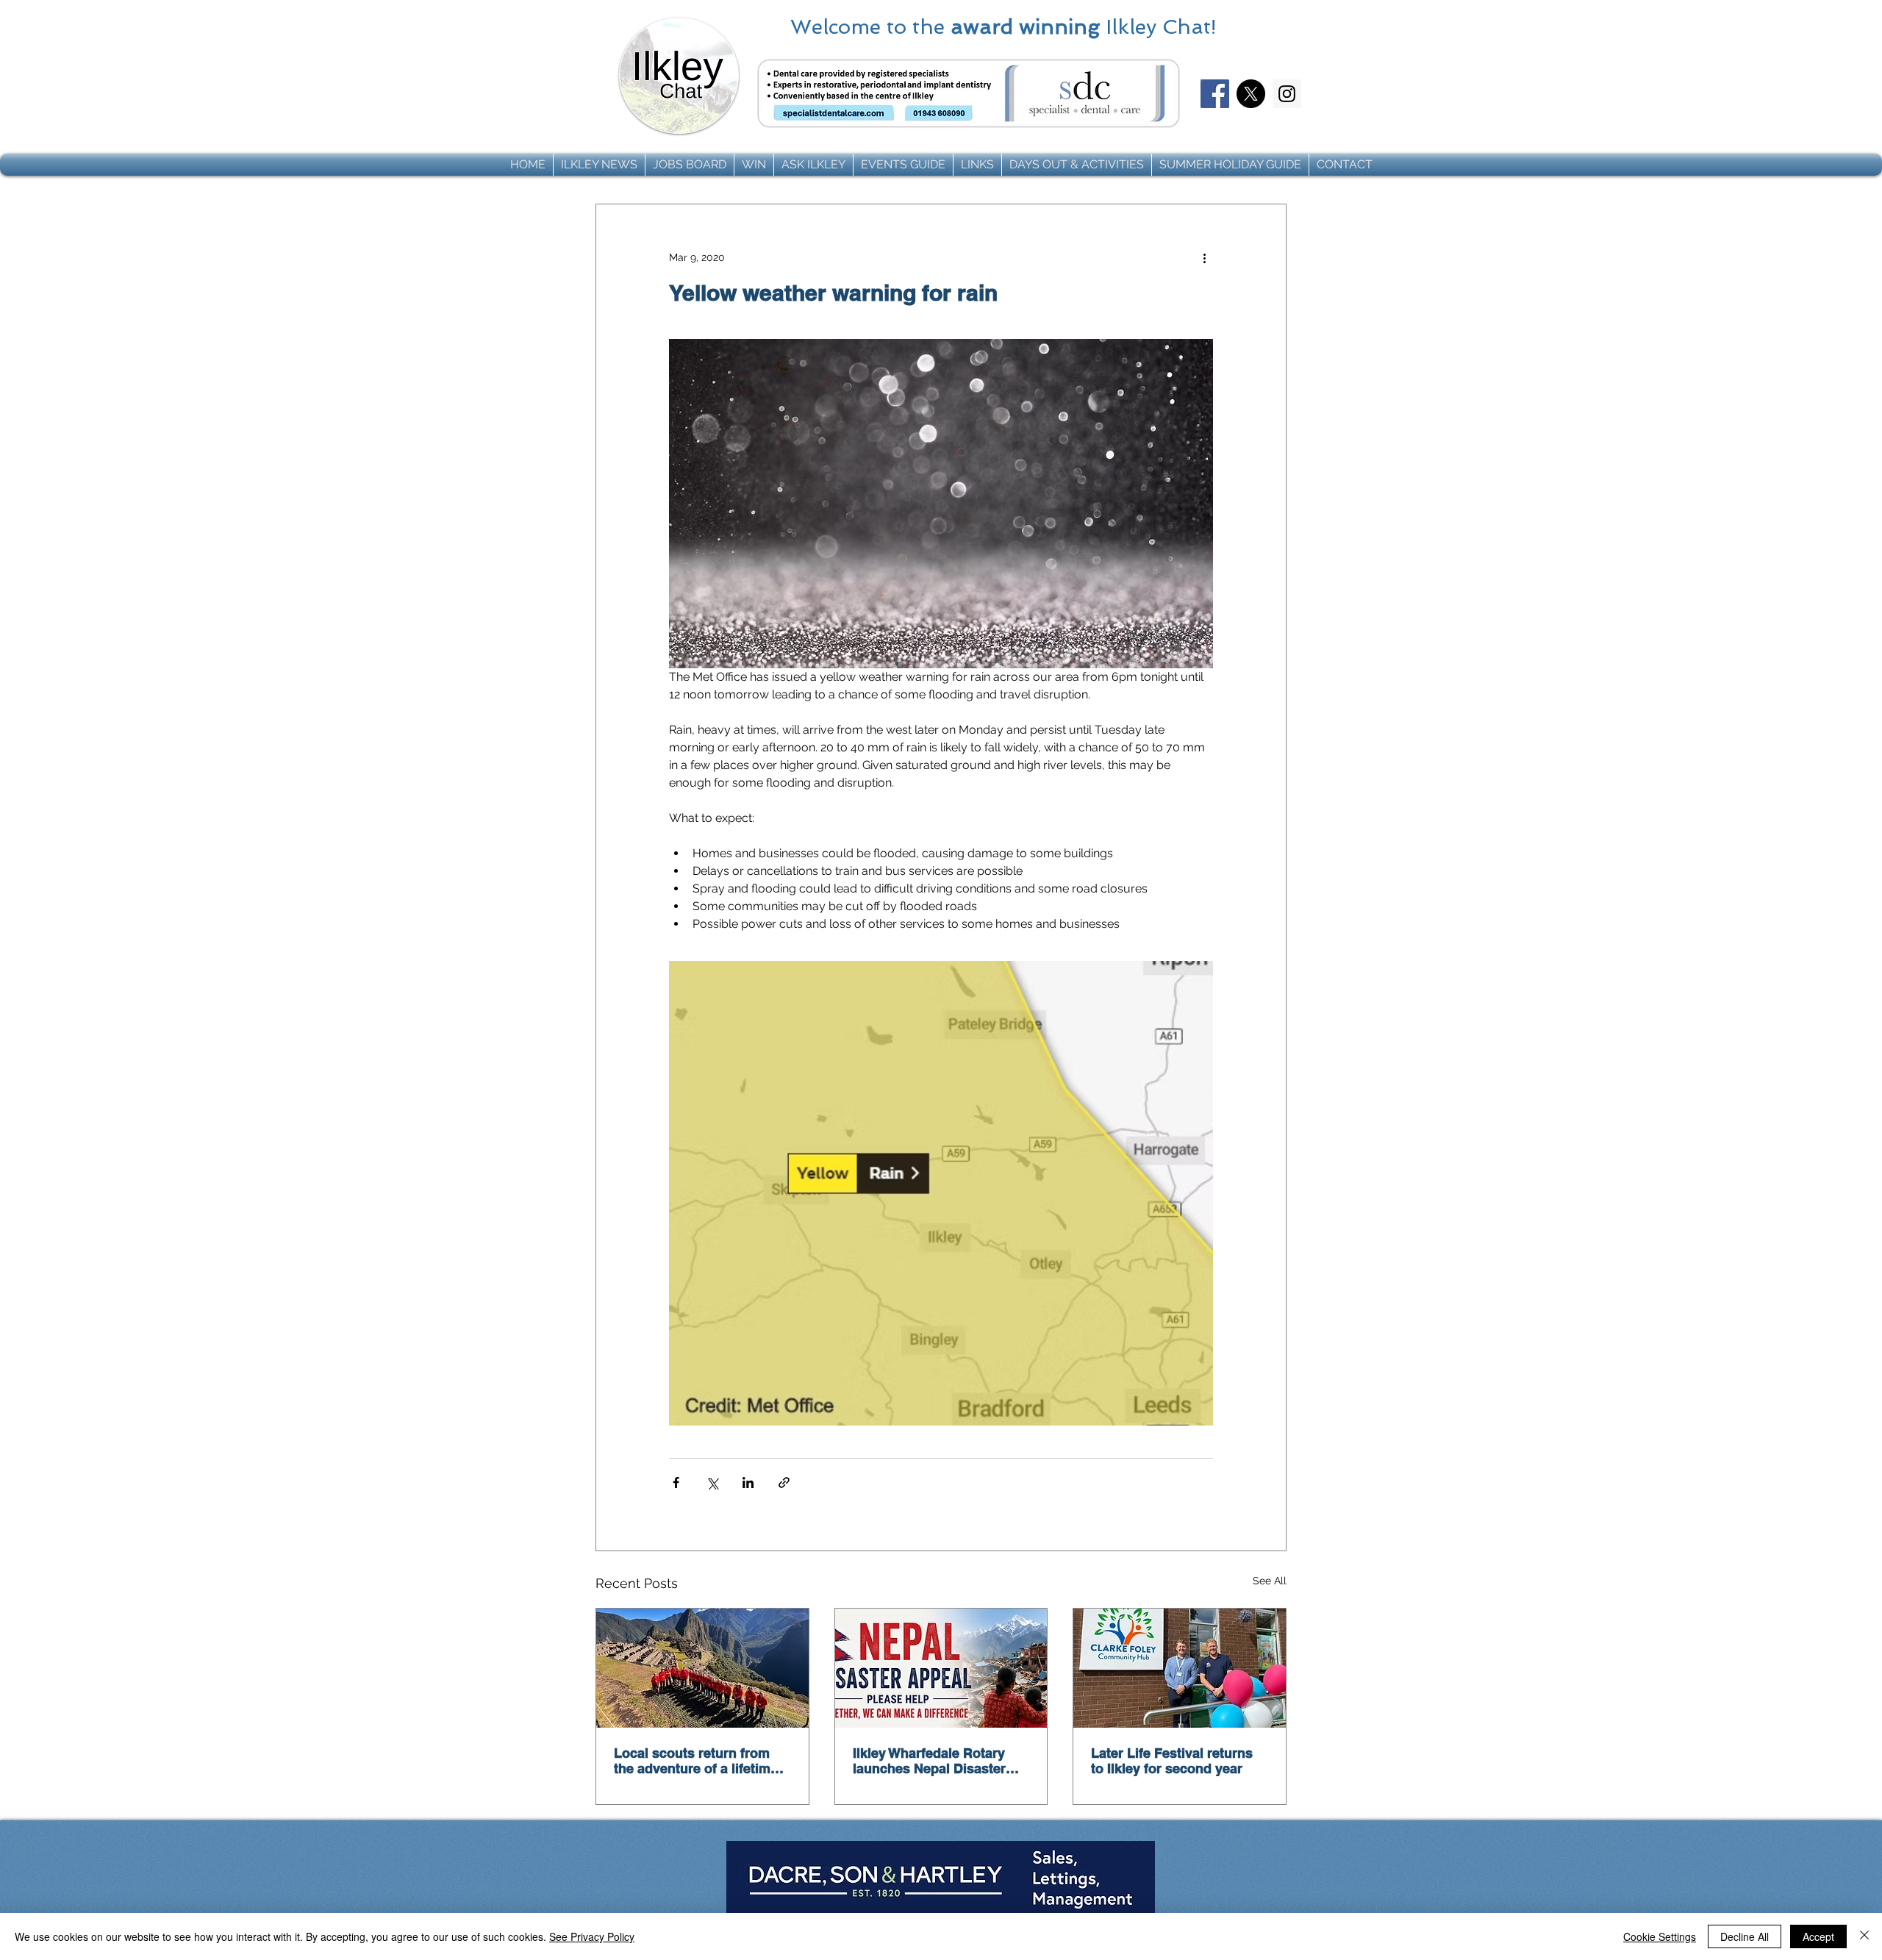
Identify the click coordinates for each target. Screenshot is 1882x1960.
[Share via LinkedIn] (748, 1482)
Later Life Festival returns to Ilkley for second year (1172, 1761)
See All (1270, 1581)
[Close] (1864, 1936)
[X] (1251, 94)
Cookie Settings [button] (1660, 1936)
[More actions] (1204, 257)
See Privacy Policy (592, 1936)
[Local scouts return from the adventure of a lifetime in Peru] (702, 1668)
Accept (1818, 1936)
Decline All (1745, 1936)
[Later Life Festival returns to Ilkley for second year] (1180, 1668)
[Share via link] (784, 1482)
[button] (599, 165)
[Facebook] (1215, 94)
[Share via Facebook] (676, 1482)
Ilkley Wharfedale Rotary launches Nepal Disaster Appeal (929, 1761)
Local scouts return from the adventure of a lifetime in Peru (696, 1761)
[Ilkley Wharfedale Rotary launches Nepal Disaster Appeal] (941, 1668)
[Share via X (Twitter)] (712, 1482)
